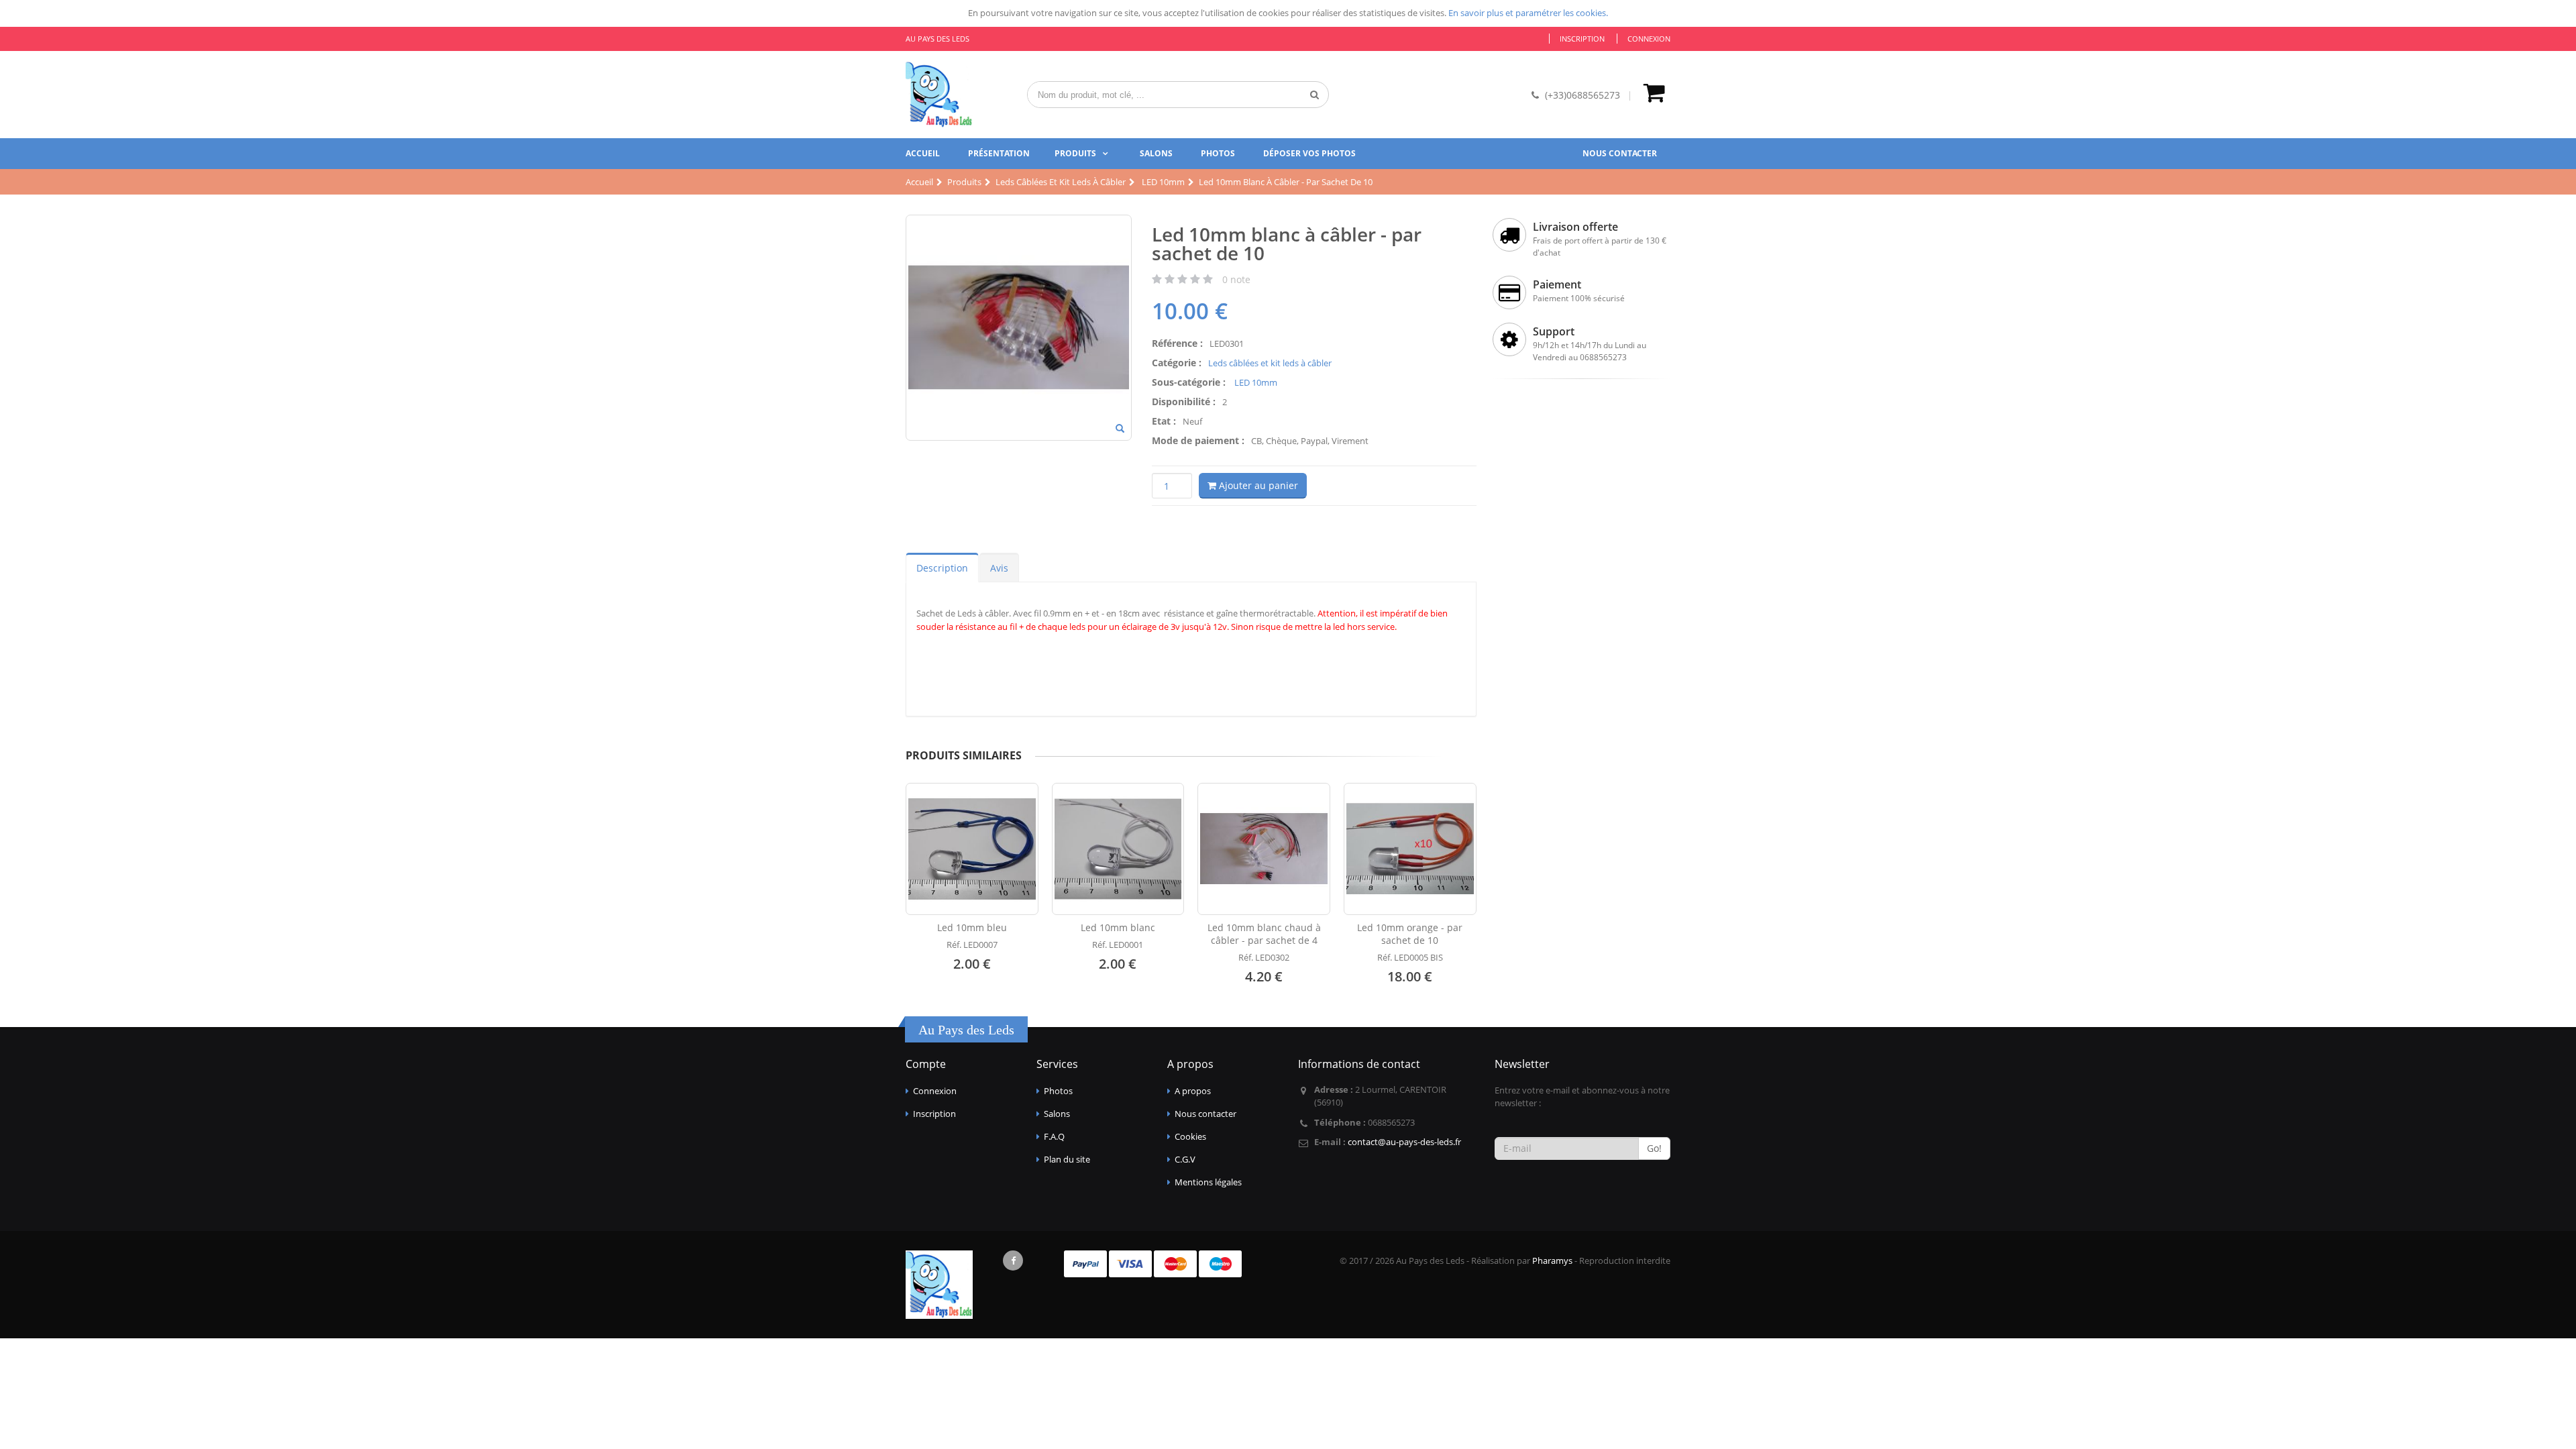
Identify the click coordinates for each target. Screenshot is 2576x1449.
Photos (1218, 153)
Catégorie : (1177, 363)
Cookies (1190, 1136)
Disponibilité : (1184, 401)
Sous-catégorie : (1189, 382)
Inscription (1582, 39)
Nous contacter (1620, 153)
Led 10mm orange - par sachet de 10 (1410, 934)
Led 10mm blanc (1118, 927)
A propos (1193, 1091)
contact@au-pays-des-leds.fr (1404, 1142)
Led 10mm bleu (972, 927)
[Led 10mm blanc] (1118, 849)
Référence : (1177, 343)
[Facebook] (1013, 1260)
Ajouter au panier (1257, 485)
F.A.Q (1054, 1136)
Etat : (1164, 421)
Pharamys (1552, 1260)
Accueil (923, 153)
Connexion (1649, 39)
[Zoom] (1120, 429)
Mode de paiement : (1198, 440)
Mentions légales (1208, 1182)
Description (942, 568)
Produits (1075, 153)
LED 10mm (1255, 382)
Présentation (999, 153)
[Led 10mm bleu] (972, 849)
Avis (999, 568)
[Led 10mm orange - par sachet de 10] (1410, 849)
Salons (1156, 153)
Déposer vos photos (1309, 153)
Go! (1654, 1148)
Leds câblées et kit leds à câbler (1270, 363)
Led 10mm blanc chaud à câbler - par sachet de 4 (1264, 934)
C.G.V (1185, 1159)
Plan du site (1067, 1159)
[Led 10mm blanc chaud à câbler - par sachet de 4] (1264, 849)
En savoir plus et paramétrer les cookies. (1528, 13)
